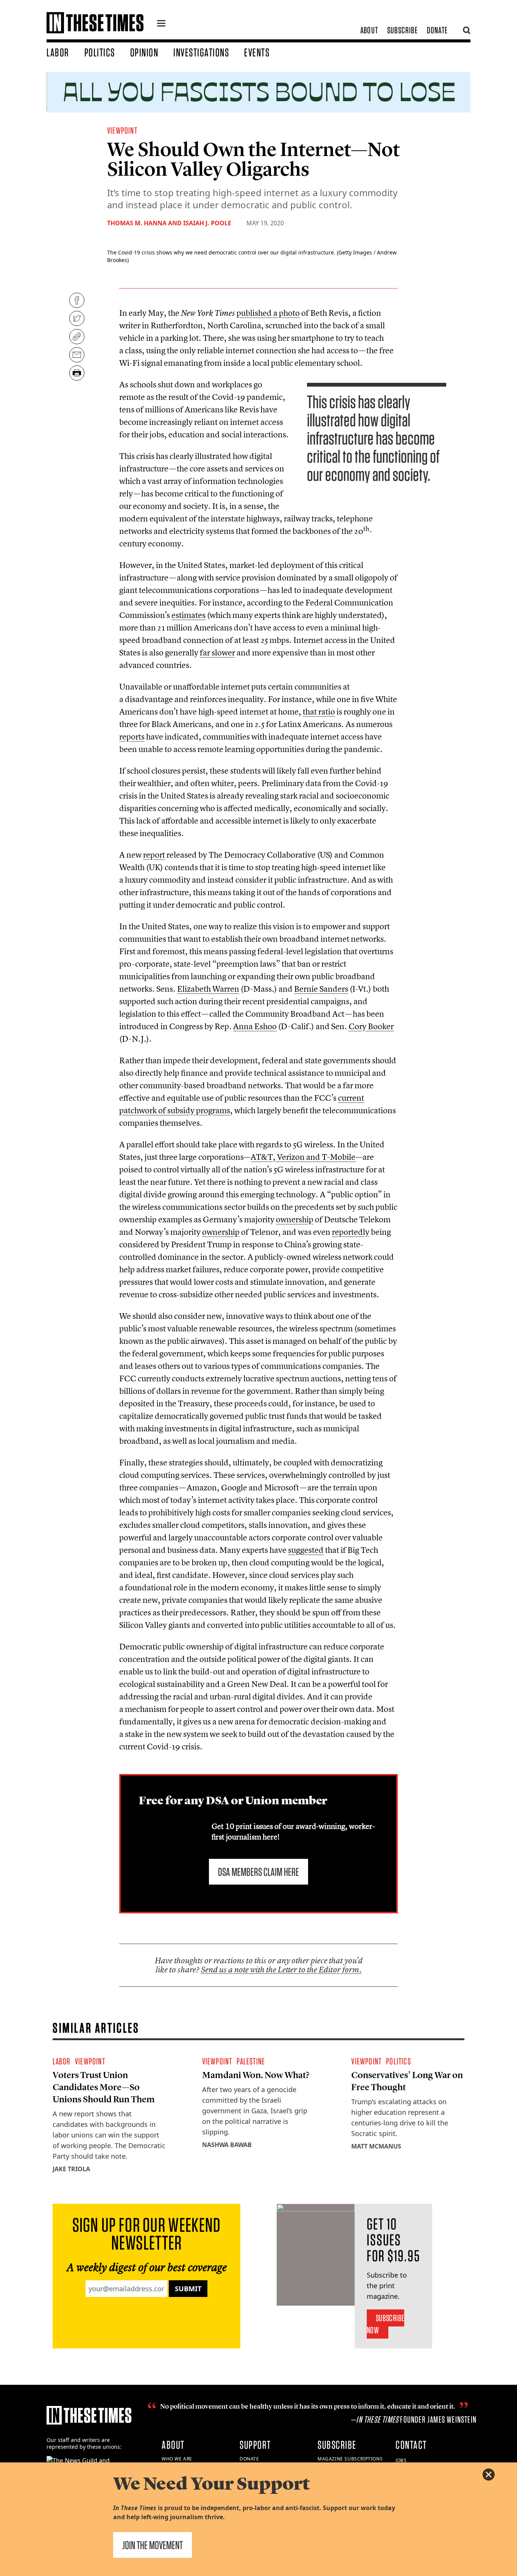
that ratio (319, 711)
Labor (58, 52)
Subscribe (403, 30)
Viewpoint (122, 130)
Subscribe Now (385, 2324)
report (154, 855)
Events (257, 52)
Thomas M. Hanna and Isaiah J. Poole (170, 223)
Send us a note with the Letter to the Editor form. (281, 1970)
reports (132, 736)
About (369, 30)
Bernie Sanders (321, 989)
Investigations (201, 52)
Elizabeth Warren (208, 989)
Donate (437, 30)
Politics (100, 52)
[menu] (161, 24)
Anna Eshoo (255, 1026)
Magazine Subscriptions (350, 2459)
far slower (217, 652)
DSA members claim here (258, 1872)
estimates (188, 615)
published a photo (268, 313)
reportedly (351, 1232)
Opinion (144, 52)
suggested (306, 1550)
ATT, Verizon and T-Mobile (303, 1157)
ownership (295, 1219)
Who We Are (177, 2459)
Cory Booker (371, 1026)
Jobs (401, 2460)
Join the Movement (153, 2545)
